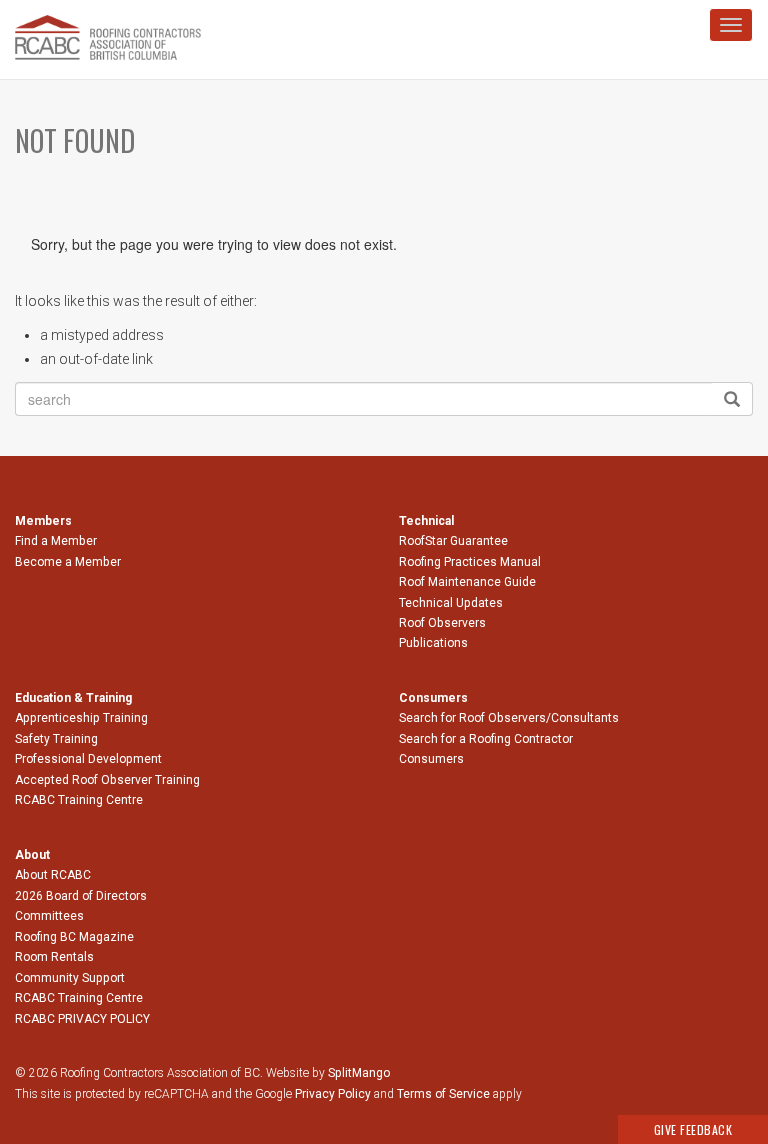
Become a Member (68, 562)
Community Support (70, 978)
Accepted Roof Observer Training (107, 780)
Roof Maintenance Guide (467, 582)
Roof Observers (442, 623)
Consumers (431, 759)
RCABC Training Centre (79, 800)
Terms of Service (443, 1094)
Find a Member (56, 541)
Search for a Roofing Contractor (486, 739)
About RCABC (53, 875)
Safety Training (56, 739)
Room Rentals (54, 957)
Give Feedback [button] (693, 1129)
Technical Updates (451, 603)
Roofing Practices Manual (470, 562)
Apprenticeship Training (81, 718)
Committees (49, 916)
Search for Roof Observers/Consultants (509, 718)
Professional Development (88, 759)
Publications (433, 643)
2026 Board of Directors (81, 896)
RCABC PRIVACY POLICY (82, 1019)
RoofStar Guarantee (453, 541)
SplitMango (359, 1073)
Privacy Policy (333, 1094)
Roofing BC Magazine (74, 937)
